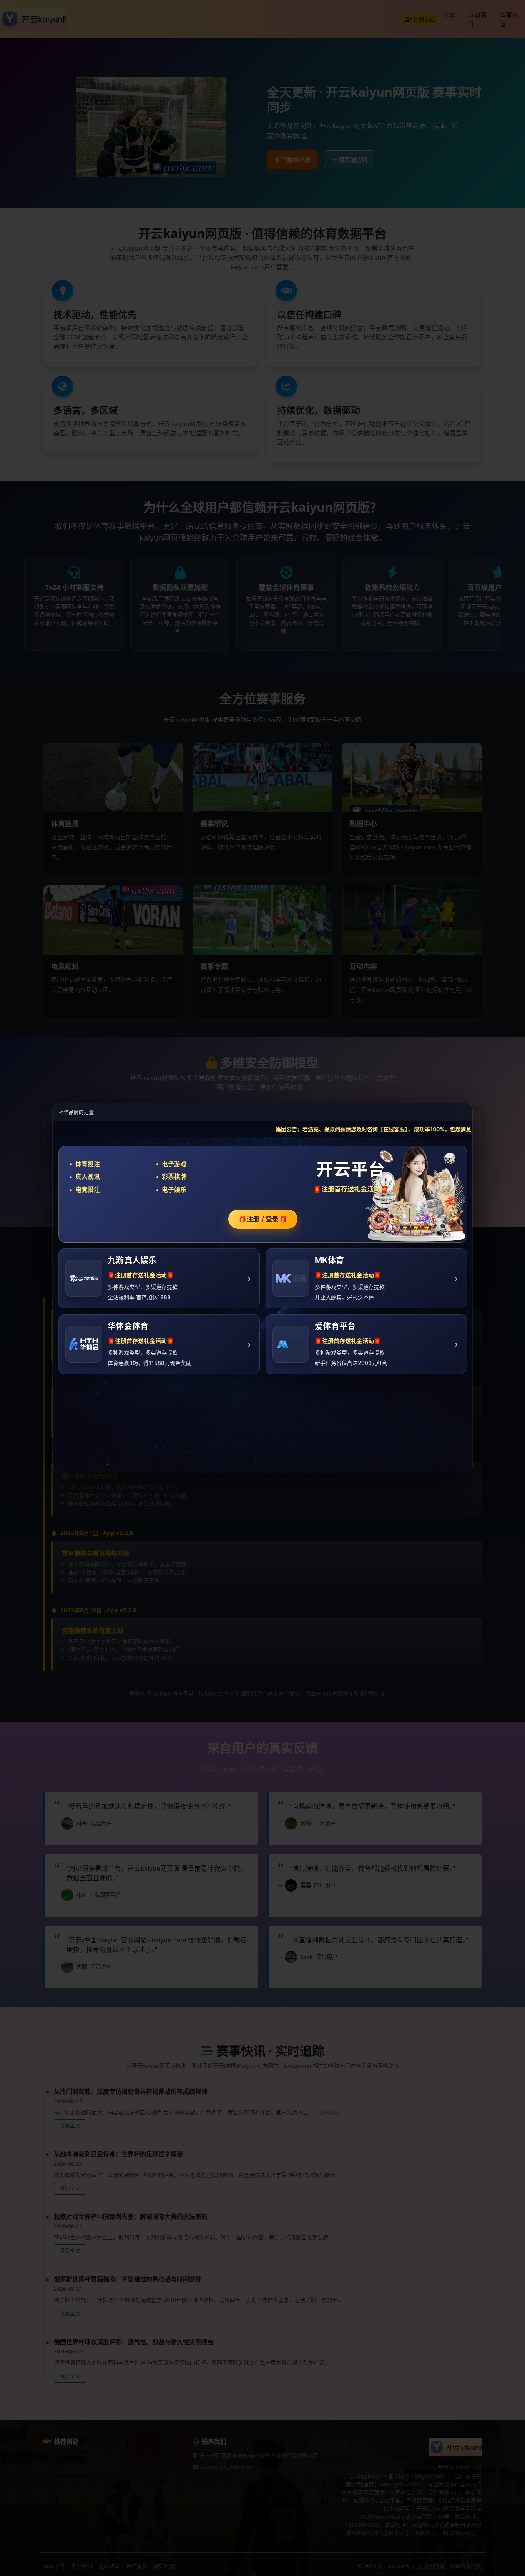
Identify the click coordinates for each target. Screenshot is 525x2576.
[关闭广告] (462, 1112)
